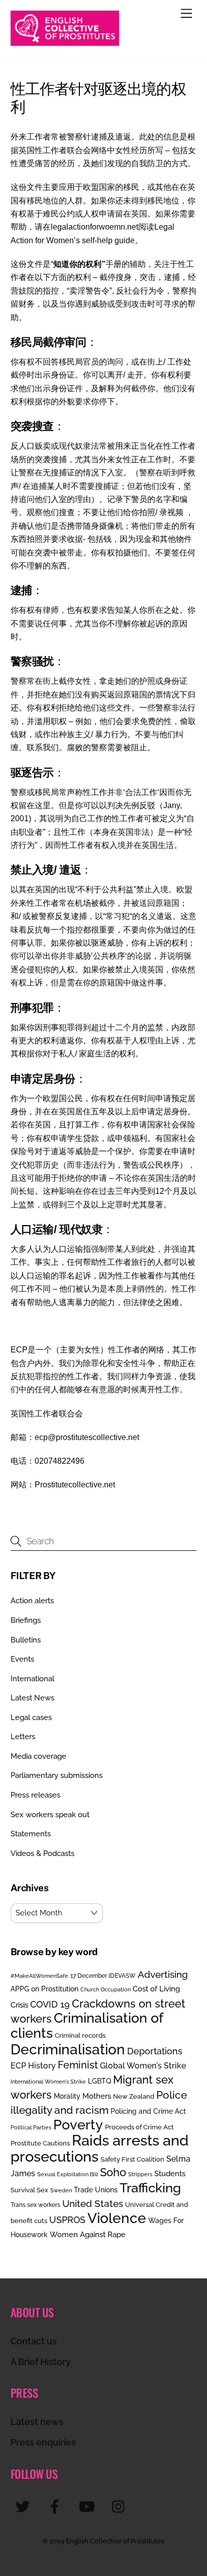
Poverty (78, 2124)
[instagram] (121, 2506)
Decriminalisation (68, 2049)
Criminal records (80, 2035)
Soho (113, 2172)
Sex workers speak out (50, 1815)
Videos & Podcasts (42, 1853)
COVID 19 (50, 2004)
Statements (31, 1834)
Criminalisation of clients (87, 2025)
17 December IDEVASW (103, 1976)
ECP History (33, 2066)
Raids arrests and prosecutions (99, 2148)
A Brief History (41, 2362)
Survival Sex (29, 2190)
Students (170, 2174)
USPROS (67, 2220)
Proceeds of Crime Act (139, 2127)
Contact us (34, 2341)
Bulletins (26, 1640)
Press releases (35, 1795)
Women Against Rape (88, 2234)
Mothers (97, 2096)
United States (93, 2203)
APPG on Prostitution (44, 1989)
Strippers (140, 2174)
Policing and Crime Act (148, 2111)
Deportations (155, 2051)
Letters (23, 1737)
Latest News (32, 1698)
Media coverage (38, 1756)
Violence (117, 2218)
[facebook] (57, 2506)
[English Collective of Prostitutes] (65, 41)
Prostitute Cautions (40, 2143)
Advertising (163, 1974)
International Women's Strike (48, 2082)
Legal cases (31, 1718)
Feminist (78, 2065)
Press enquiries (43, 2442)
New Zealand (134, 2096)
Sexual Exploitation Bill (68, 2174)
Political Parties (31, 2127)
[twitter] (24, 2506)
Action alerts (32, 1601)
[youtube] (89, 2506)
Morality (67, 2096)
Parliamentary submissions (57, 1775)
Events (22, 1659)
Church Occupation (106, 1990)
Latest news (37, 2422)
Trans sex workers (35, 2205)
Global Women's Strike (143, 2066)
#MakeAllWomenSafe (39, 1976)
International (32, 1679)
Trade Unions (96, 2190)
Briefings (26, 1620)
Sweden (61, 2190)
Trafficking (150, 2188)
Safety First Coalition (132, 2159)
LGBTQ (99, 2081)
